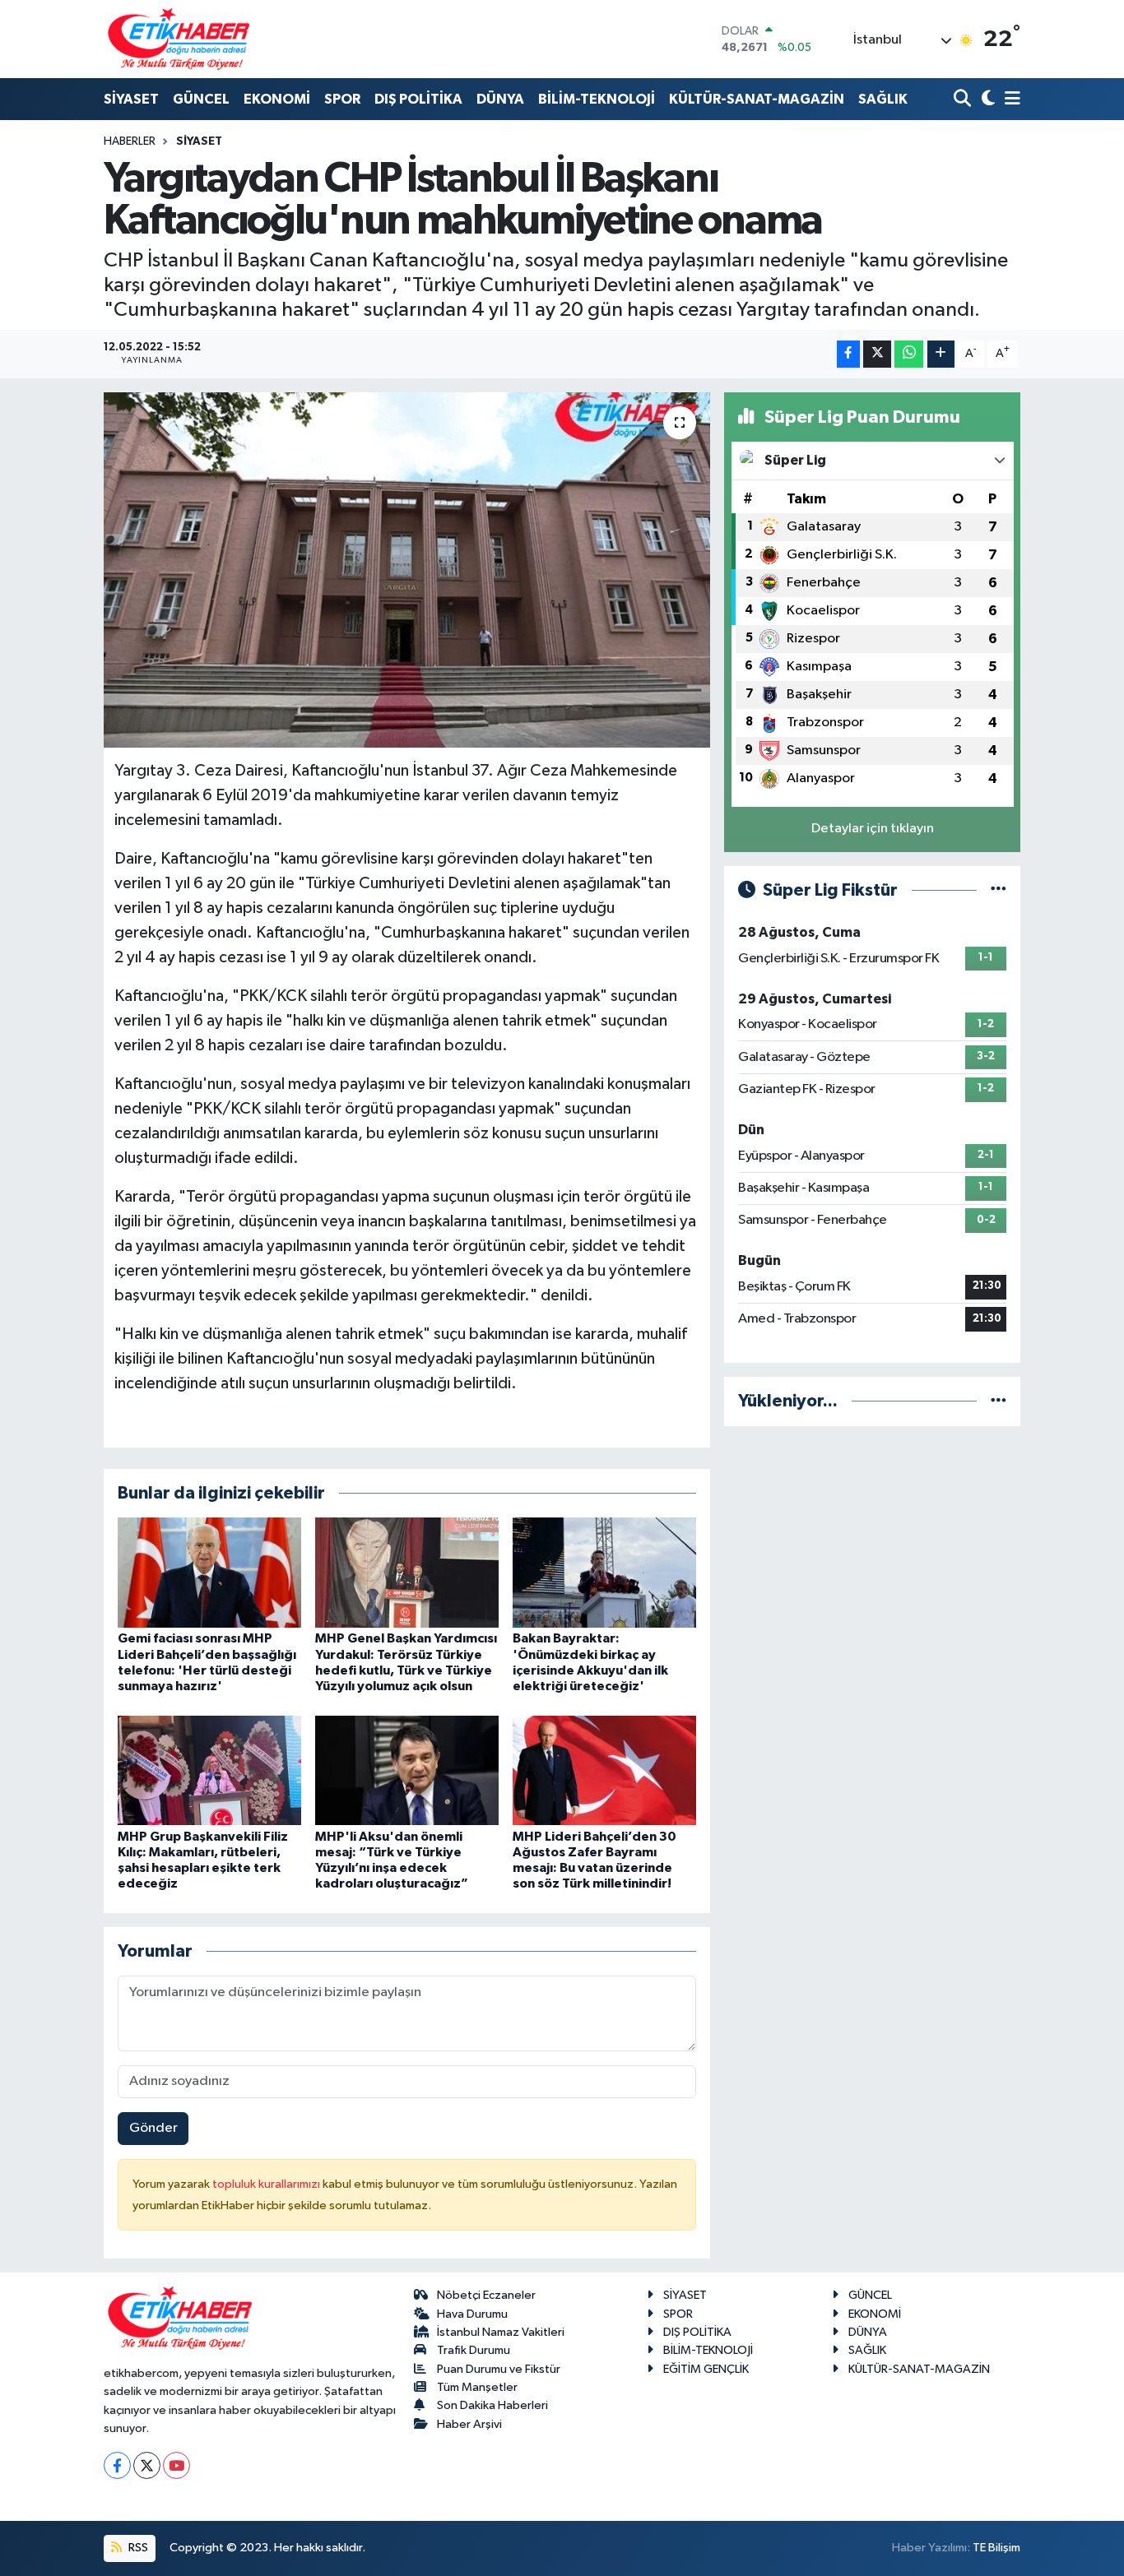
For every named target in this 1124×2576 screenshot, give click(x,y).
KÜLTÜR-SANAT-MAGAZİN (757, 99)
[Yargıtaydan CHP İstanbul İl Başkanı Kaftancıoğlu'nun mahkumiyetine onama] (407, 570)
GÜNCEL (201, 99)
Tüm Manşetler (477, 2387)
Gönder (153, 2128)
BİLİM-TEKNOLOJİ (597, 99)
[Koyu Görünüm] (986, 100)
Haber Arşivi (469, 2424)
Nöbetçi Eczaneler (486, 2295)
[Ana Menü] (1010, 100)
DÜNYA (500, 99)
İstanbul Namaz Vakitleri (501, 2332)
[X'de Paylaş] (877, 354)
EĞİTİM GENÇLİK (706, 2369)
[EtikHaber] (179, 39)
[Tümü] (999, 1401)
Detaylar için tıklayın (873, 829)
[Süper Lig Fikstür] (999, 890)
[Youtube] (176, 2465)
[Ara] (964, 100)
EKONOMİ (277, 99)
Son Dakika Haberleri (492, 2405)
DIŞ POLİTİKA (418, 99)
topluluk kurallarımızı (267, 2184)
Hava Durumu (472, 2314)
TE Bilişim (996, 2548)
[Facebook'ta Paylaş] (848, 354)
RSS (137, 2548)
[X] (147, 2465)
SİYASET (131, 99)
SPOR (342, 99)
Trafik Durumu (474, 2350)
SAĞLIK (883, 99)
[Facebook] (117, 2465)
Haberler (130, 141)
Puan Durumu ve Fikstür (499, 2369)
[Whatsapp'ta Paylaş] (909, 354)
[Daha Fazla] (941, 354)
